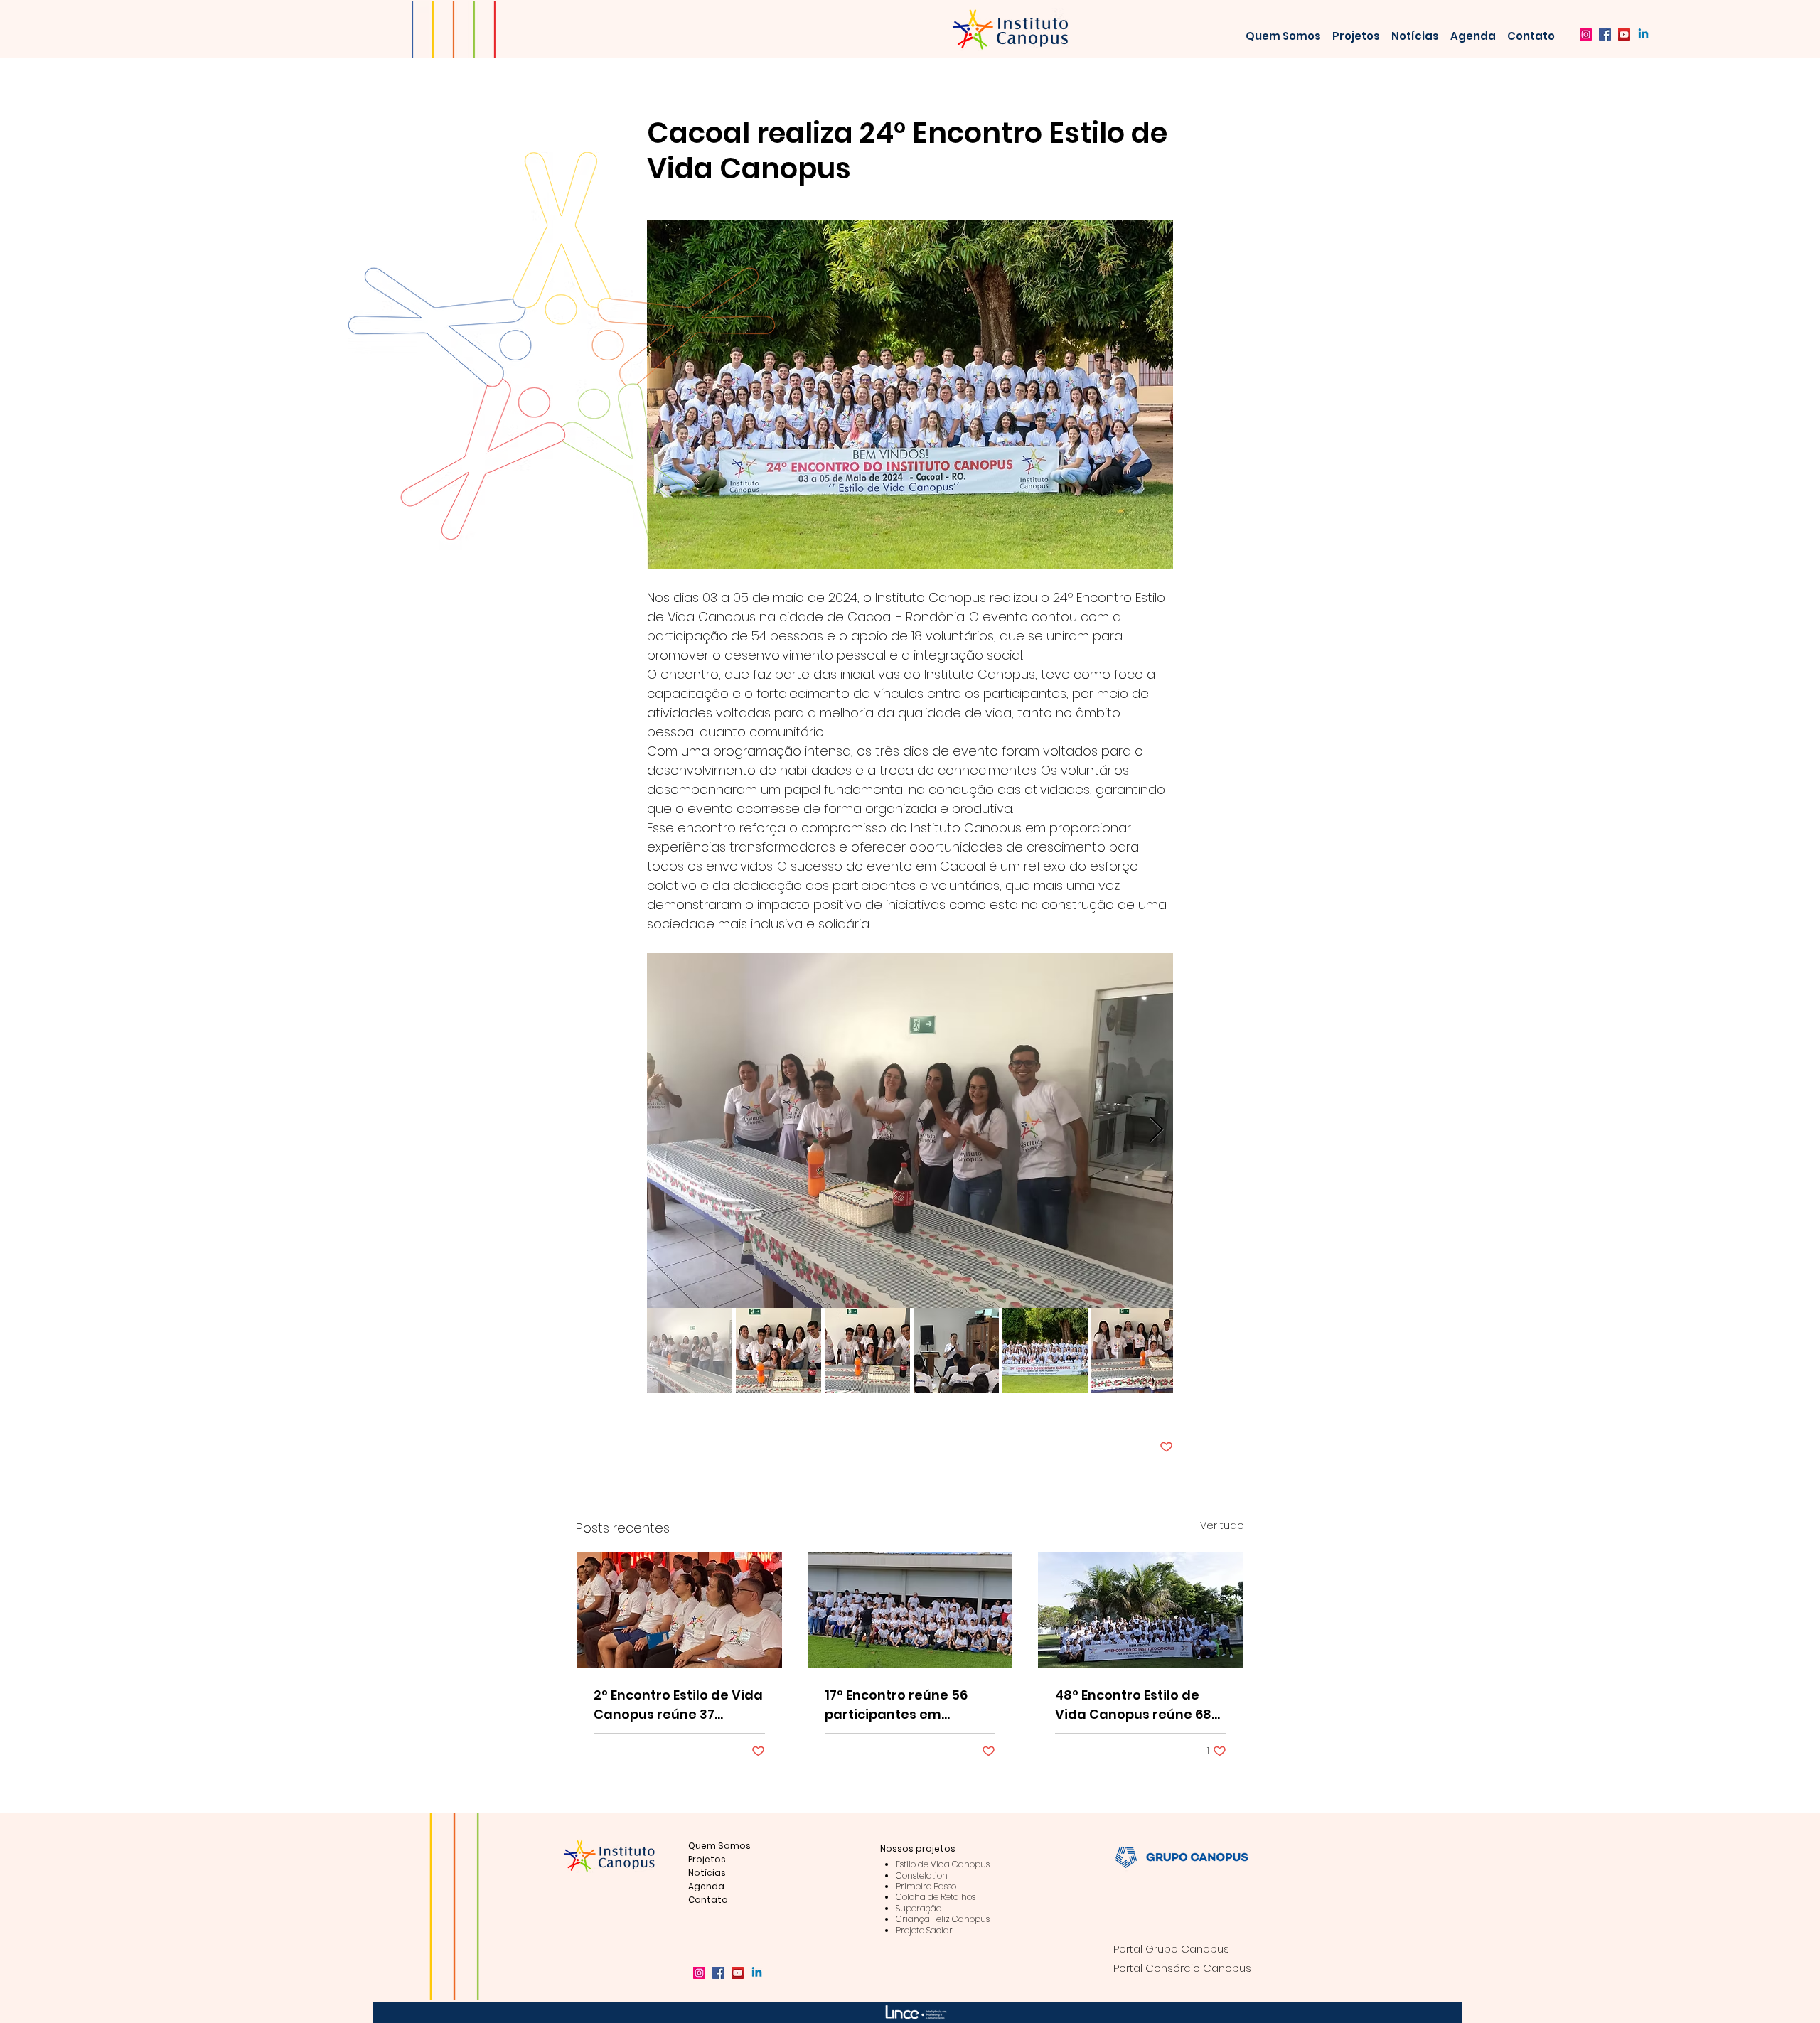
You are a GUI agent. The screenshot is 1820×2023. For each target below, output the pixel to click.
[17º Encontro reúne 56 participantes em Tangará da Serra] (910, 1610)
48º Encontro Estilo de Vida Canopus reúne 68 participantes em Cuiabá (1139, 1705)
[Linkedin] (1643, 34)
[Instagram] (1586, 34)
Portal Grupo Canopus (1171, 1949)
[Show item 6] (1134, 1351)
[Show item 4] (956, 1351)
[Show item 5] (1045, 1351)
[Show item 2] (778, 1351)
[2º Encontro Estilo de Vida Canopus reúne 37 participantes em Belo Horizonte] (679, 1610)
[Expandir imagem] (910, 1130)
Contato (708, 1900)
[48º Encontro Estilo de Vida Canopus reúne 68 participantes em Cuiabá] (1141, 1610)
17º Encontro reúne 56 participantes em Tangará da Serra (896, 1705)
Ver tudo (1222, 1525)
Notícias (707, 1873)
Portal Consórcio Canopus (1182, 1968)
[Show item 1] (690, 1351)
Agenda (706, 1886)
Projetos (707, 1859)
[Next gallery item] (1156, 1131)
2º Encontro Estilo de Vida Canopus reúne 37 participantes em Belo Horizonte (678, 1705)
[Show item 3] (867, 1351)
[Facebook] (1605, 34)
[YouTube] (1624, 34)
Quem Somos (719, 1846)
